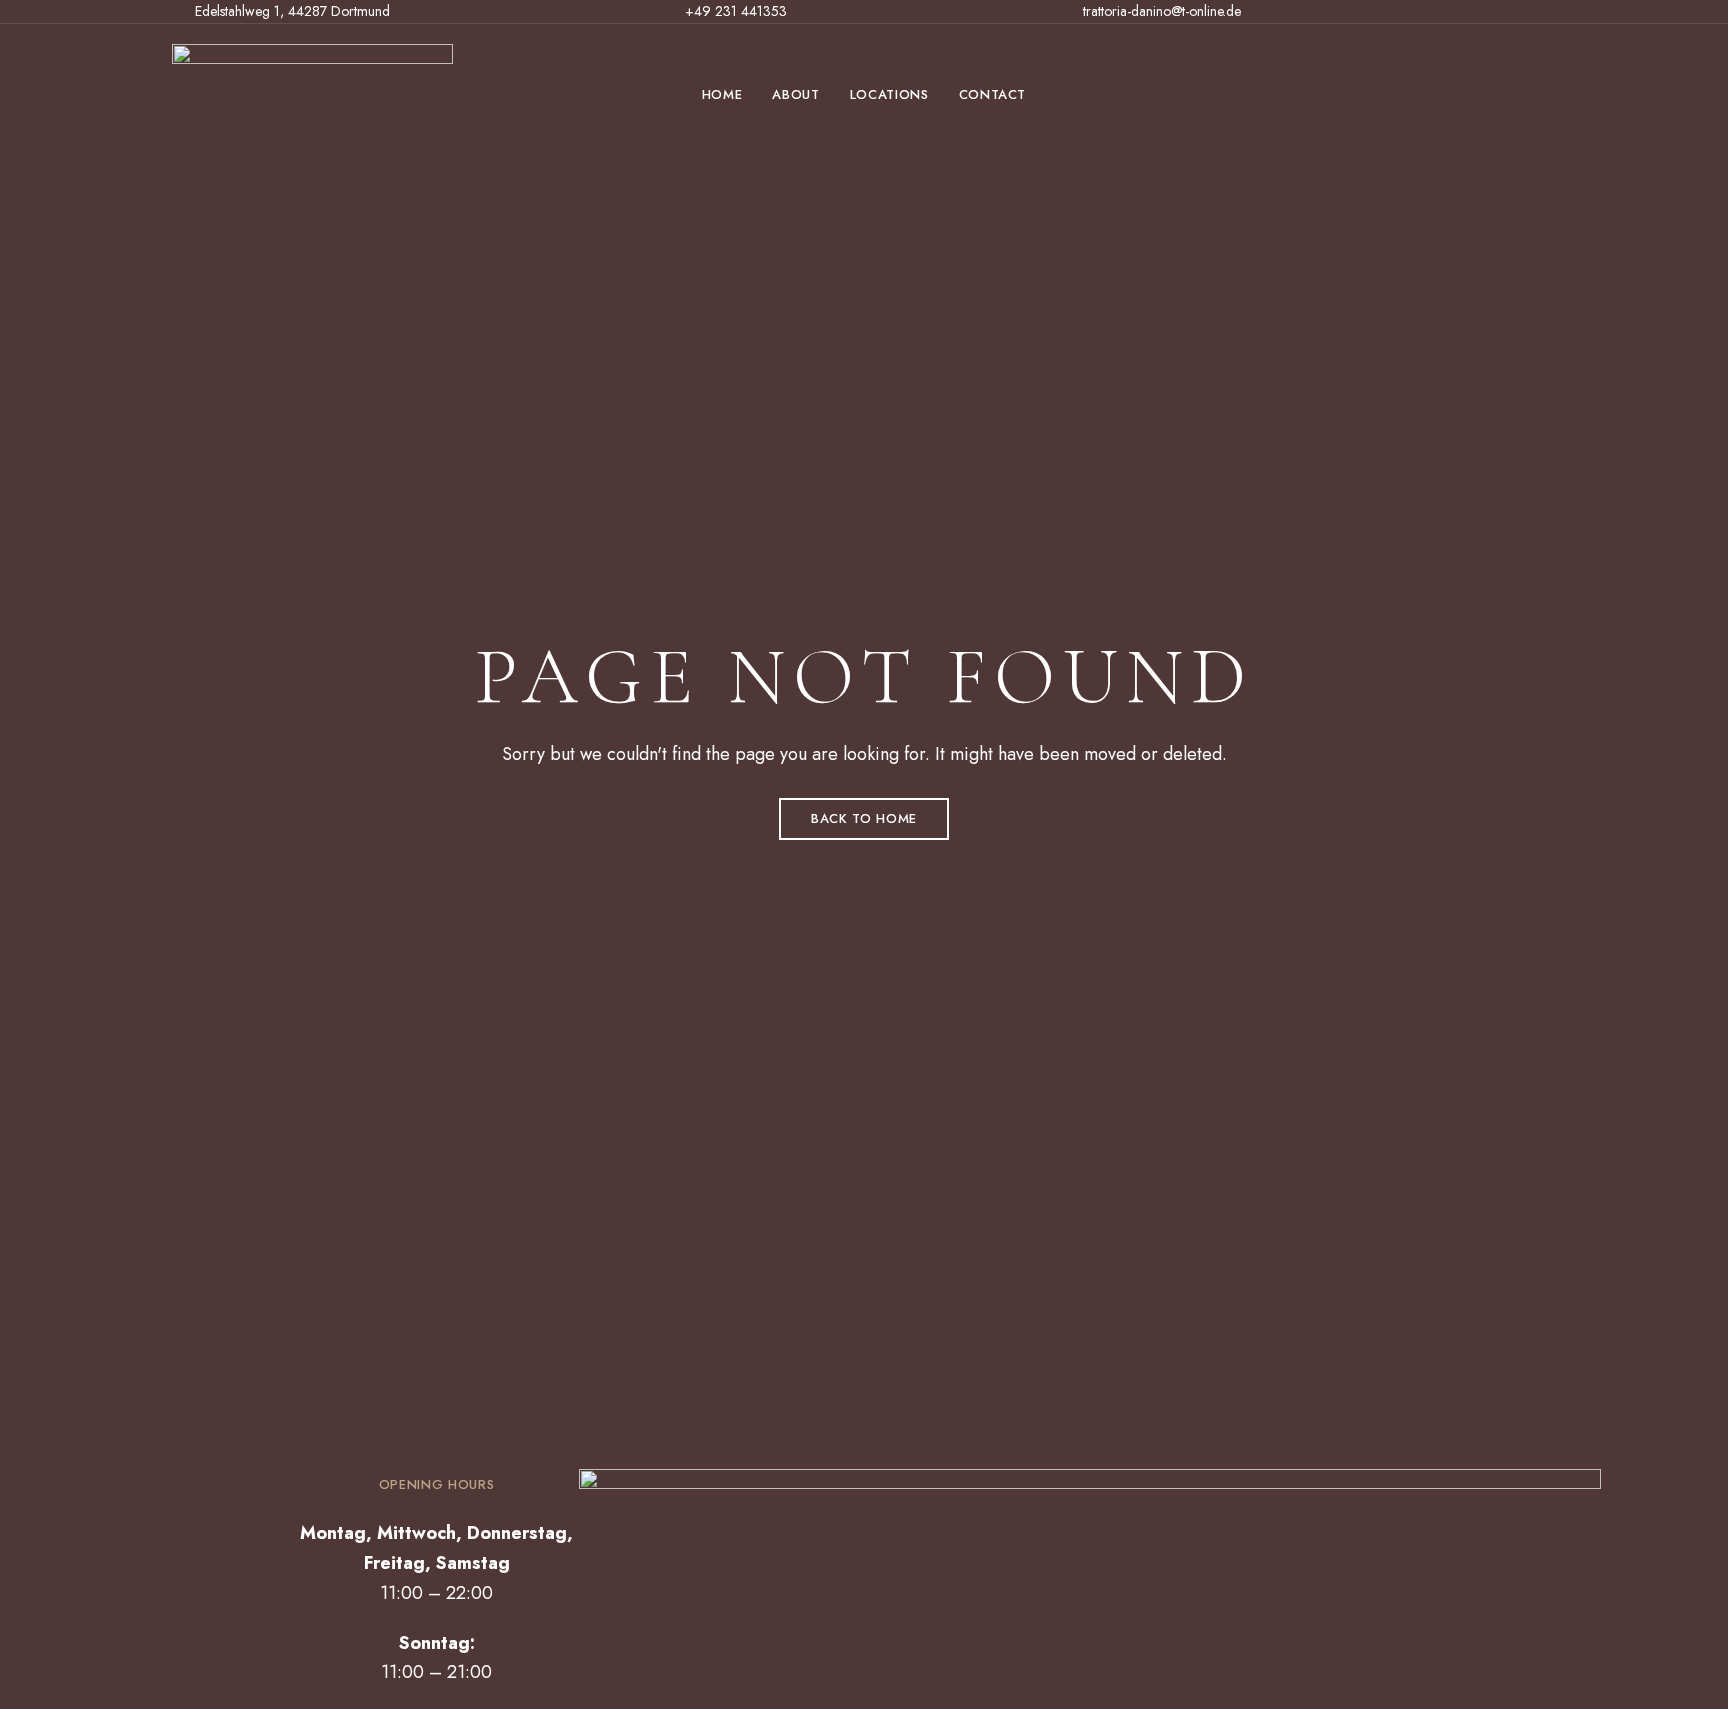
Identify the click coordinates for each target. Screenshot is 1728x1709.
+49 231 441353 (734, 11)
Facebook (1518, 14)
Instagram (1550, 14)
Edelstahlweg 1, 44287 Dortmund (290, 11)
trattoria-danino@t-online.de (1160, 11)
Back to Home (864, 818)
